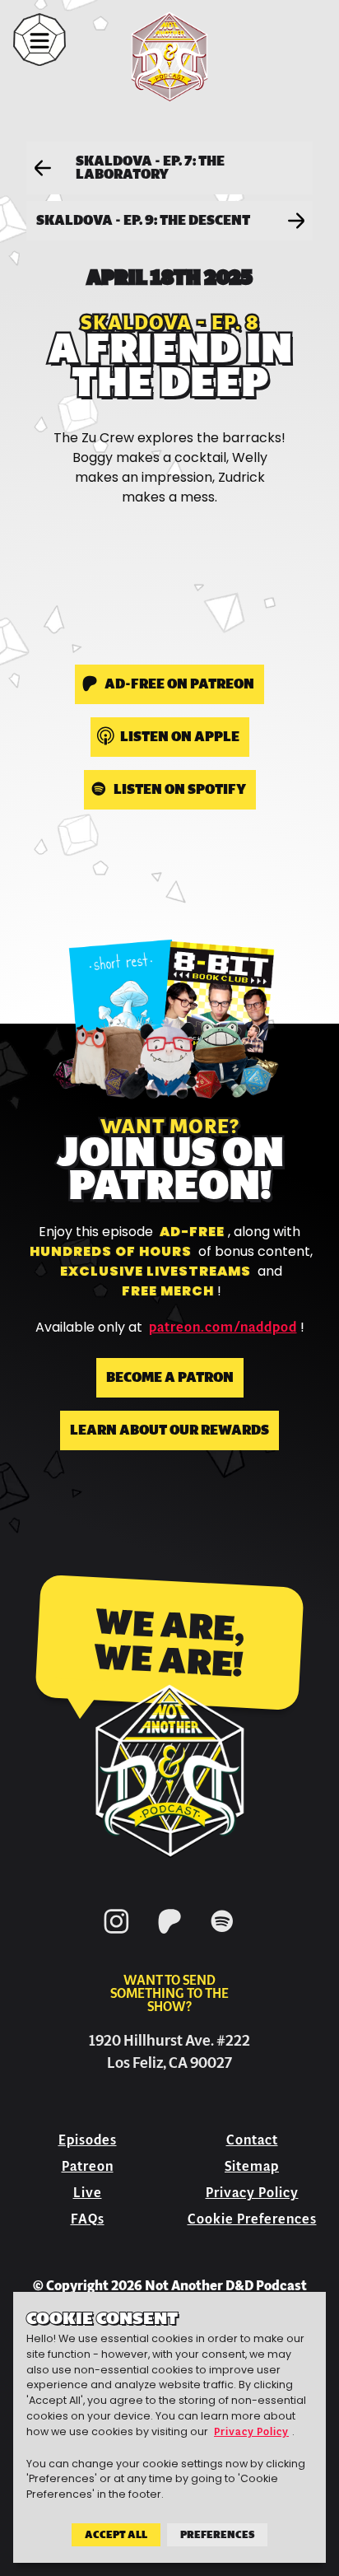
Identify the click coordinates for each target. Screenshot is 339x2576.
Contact (252, 2140)
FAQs (88, 2219)
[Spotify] (222, 1937)
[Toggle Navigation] (39, 40)
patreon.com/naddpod (223, 1328)
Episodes (88, 2140)
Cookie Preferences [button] (252, 2219)
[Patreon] (169, 1937)
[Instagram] (117, 1937)
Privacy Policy (252, 2193)
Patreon (88, 2166)
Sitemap (252, 2166)
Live (88, 2193)
